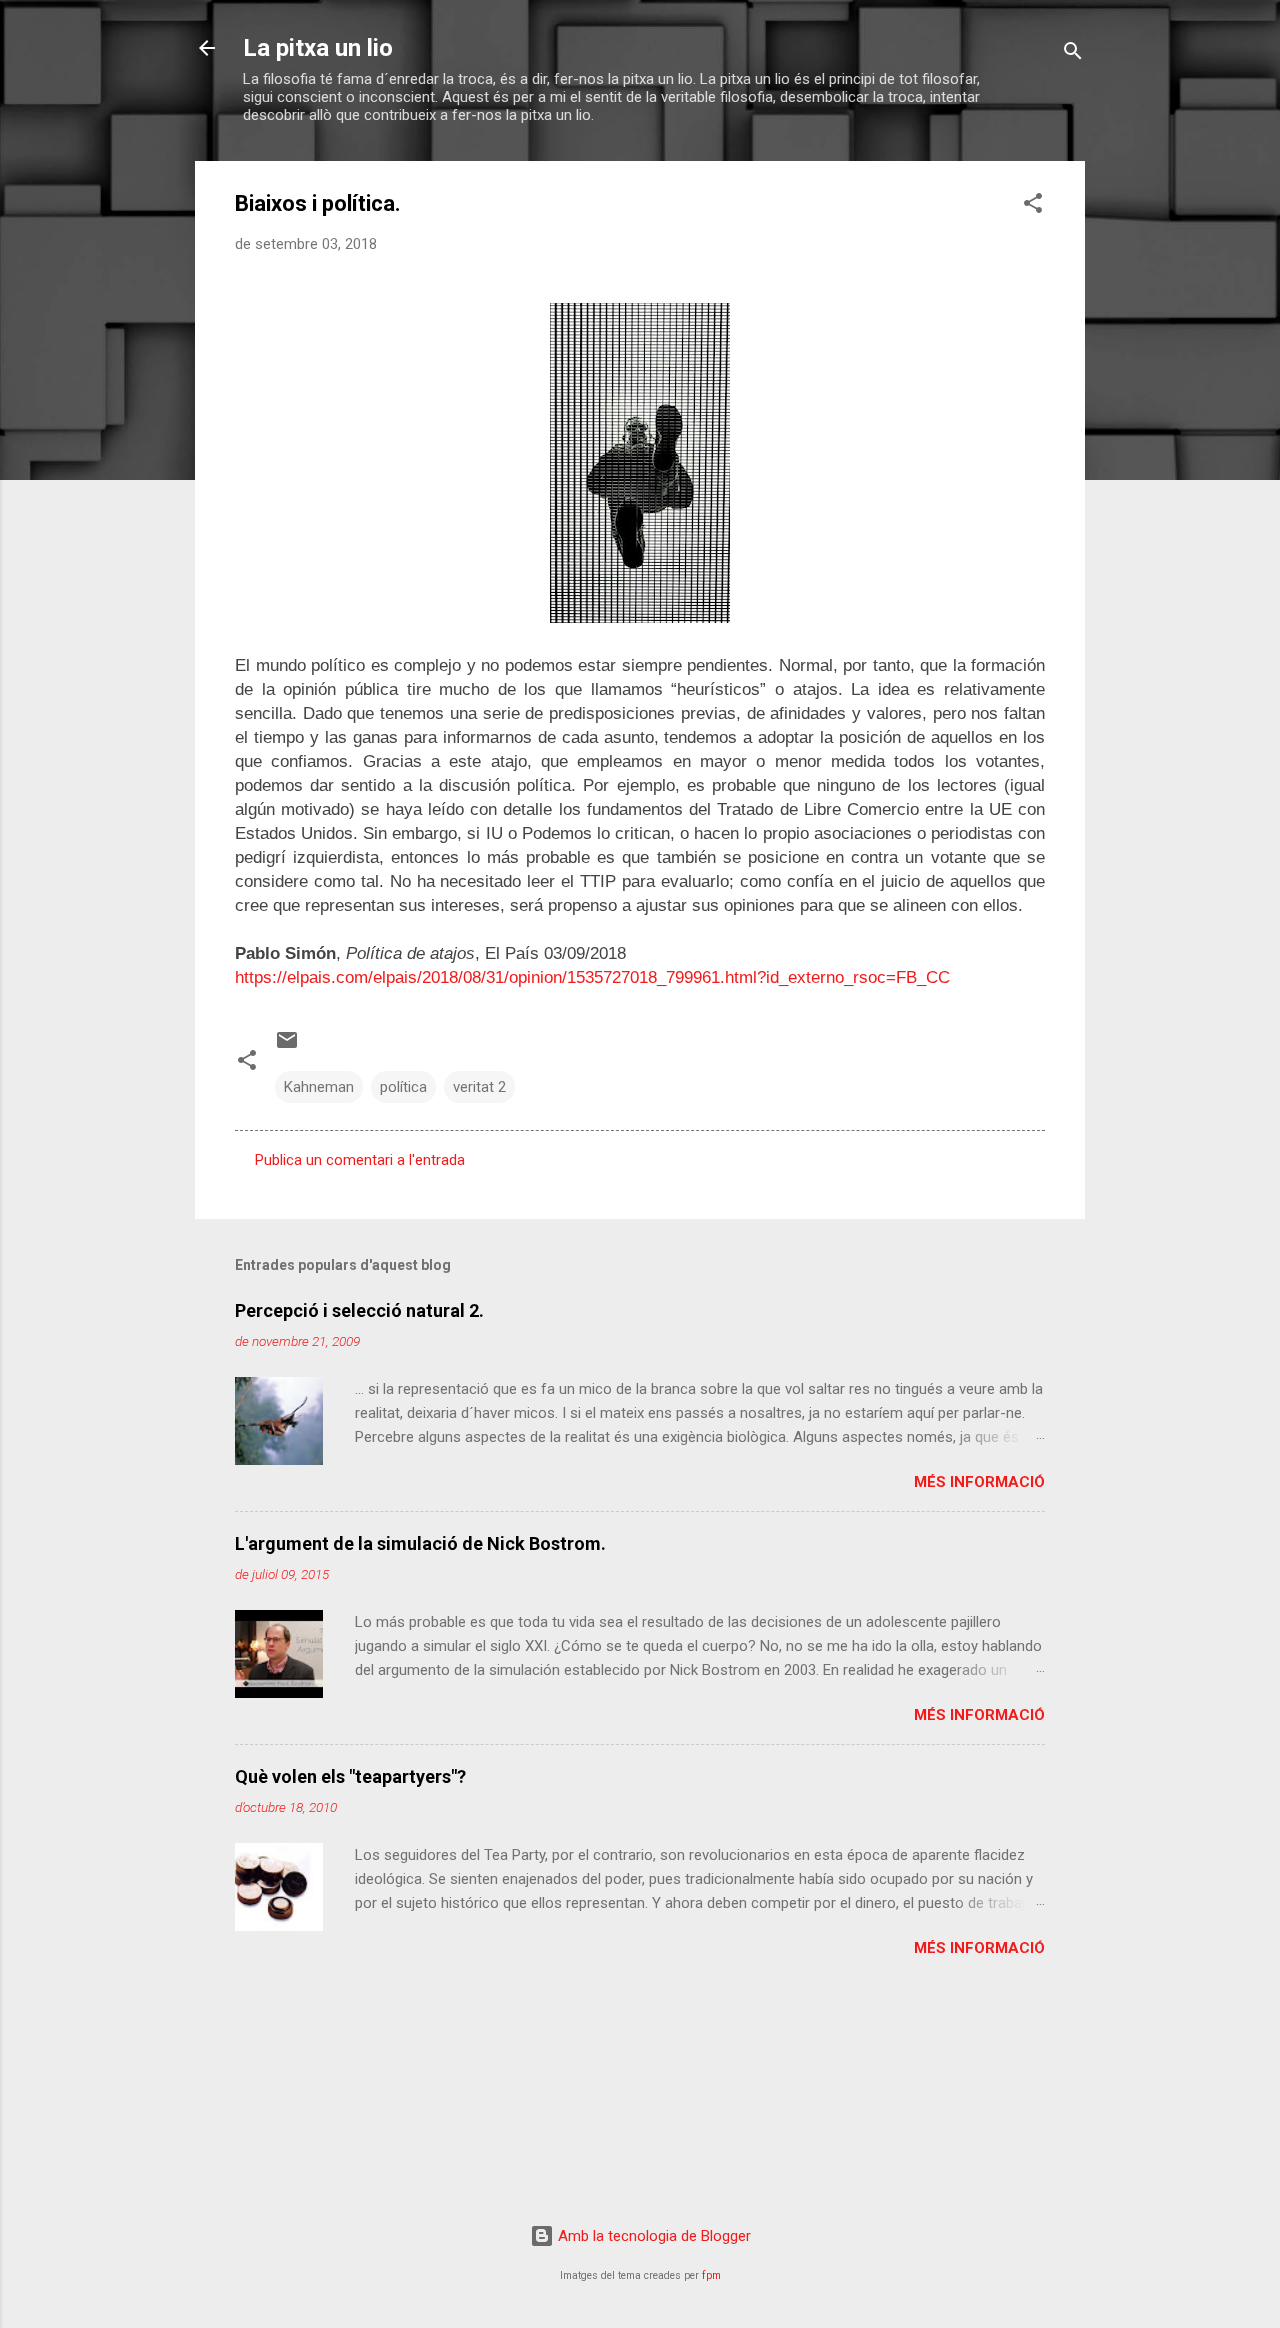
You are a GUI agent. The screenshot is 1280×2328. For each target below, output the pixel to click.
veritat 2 (479, 1087)
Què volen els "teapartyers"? (350, 1776)
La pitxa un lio (318, 48)
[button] (1033, 206)
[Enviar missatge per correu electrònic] (287, 1047)
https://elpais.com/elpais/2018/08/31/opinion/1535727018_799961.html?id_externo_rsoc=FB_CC (592, 977)
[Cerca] (1073, 54)
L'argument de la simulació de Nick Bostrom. (420, 1543)
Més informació (979, 1482)
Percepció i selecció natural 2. (359, 1310)
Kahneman (319, 1087)
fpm (711, 2275)
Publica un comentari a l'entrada (360, 1160)
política (403, 1087)
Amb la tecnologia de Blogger (652, 2236)
